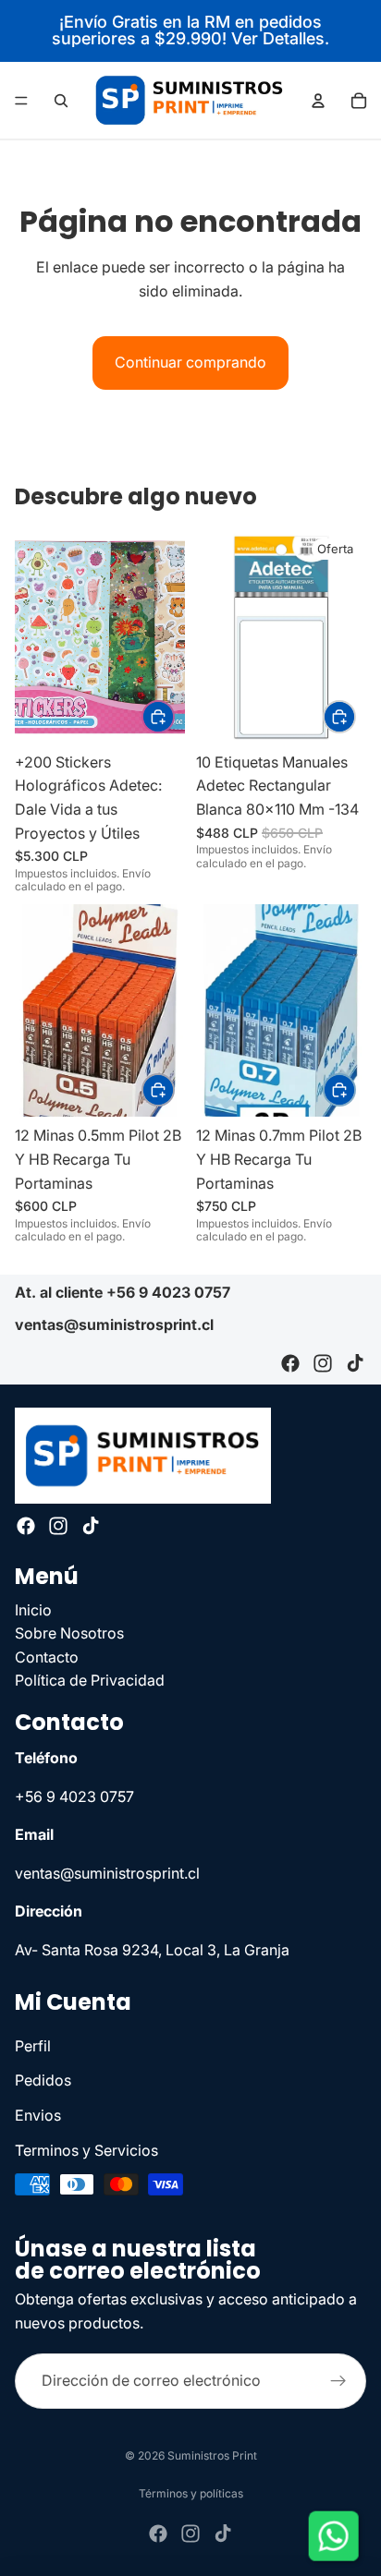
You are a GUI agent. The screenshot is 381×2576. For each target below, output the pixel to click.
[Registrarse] (338, 2381)
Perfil (33, 2045)
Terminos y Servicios (86, 2149)
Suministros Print (212, 2455)
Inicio (33, 1609)
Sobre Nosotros (69, 1633)
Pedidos (43, 2080)
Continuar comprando (190, 362)
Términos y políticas (191, 2493)
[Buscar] (61, 101)
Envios (38, 2115)
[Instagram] (323, 1364)
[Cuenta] (318, 101)
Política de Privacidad (90, 1680)
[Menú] (21, 101)
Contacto (47, 1656)
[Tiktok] (355, 1364)
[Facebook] (290, 1364)
